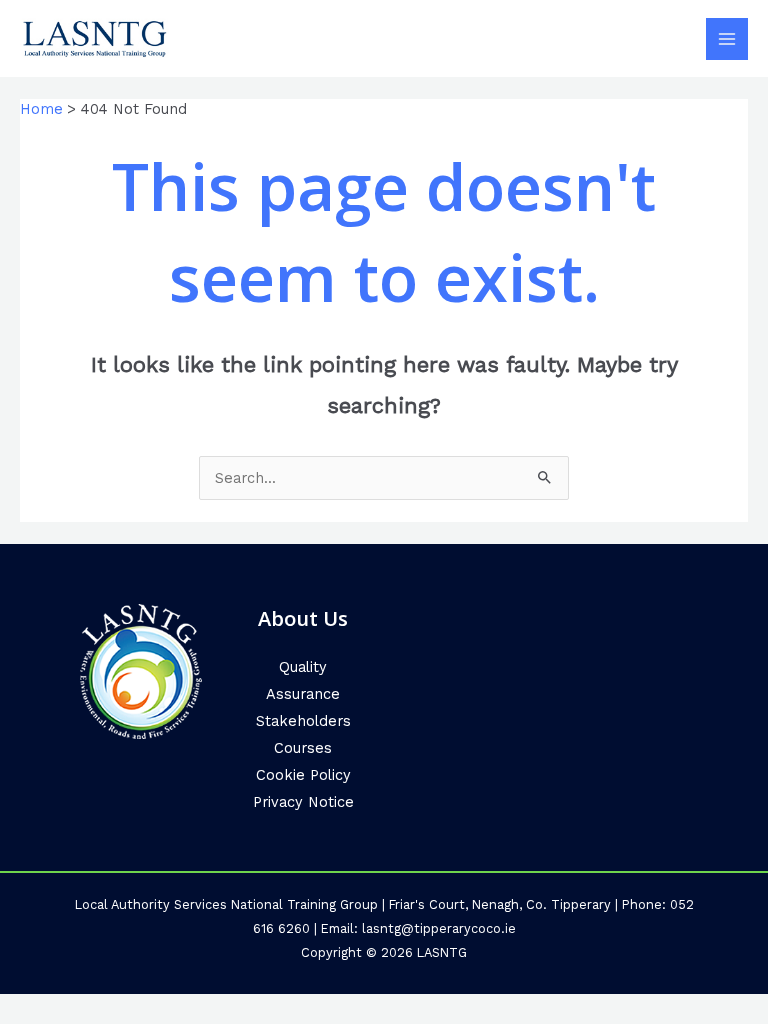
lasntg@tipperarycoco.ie (439, 928)
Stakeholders (303, 721)
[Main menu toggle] (727, 39)
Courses (303, 748)
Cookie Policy (303, 775)
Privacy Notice (303, 802)
